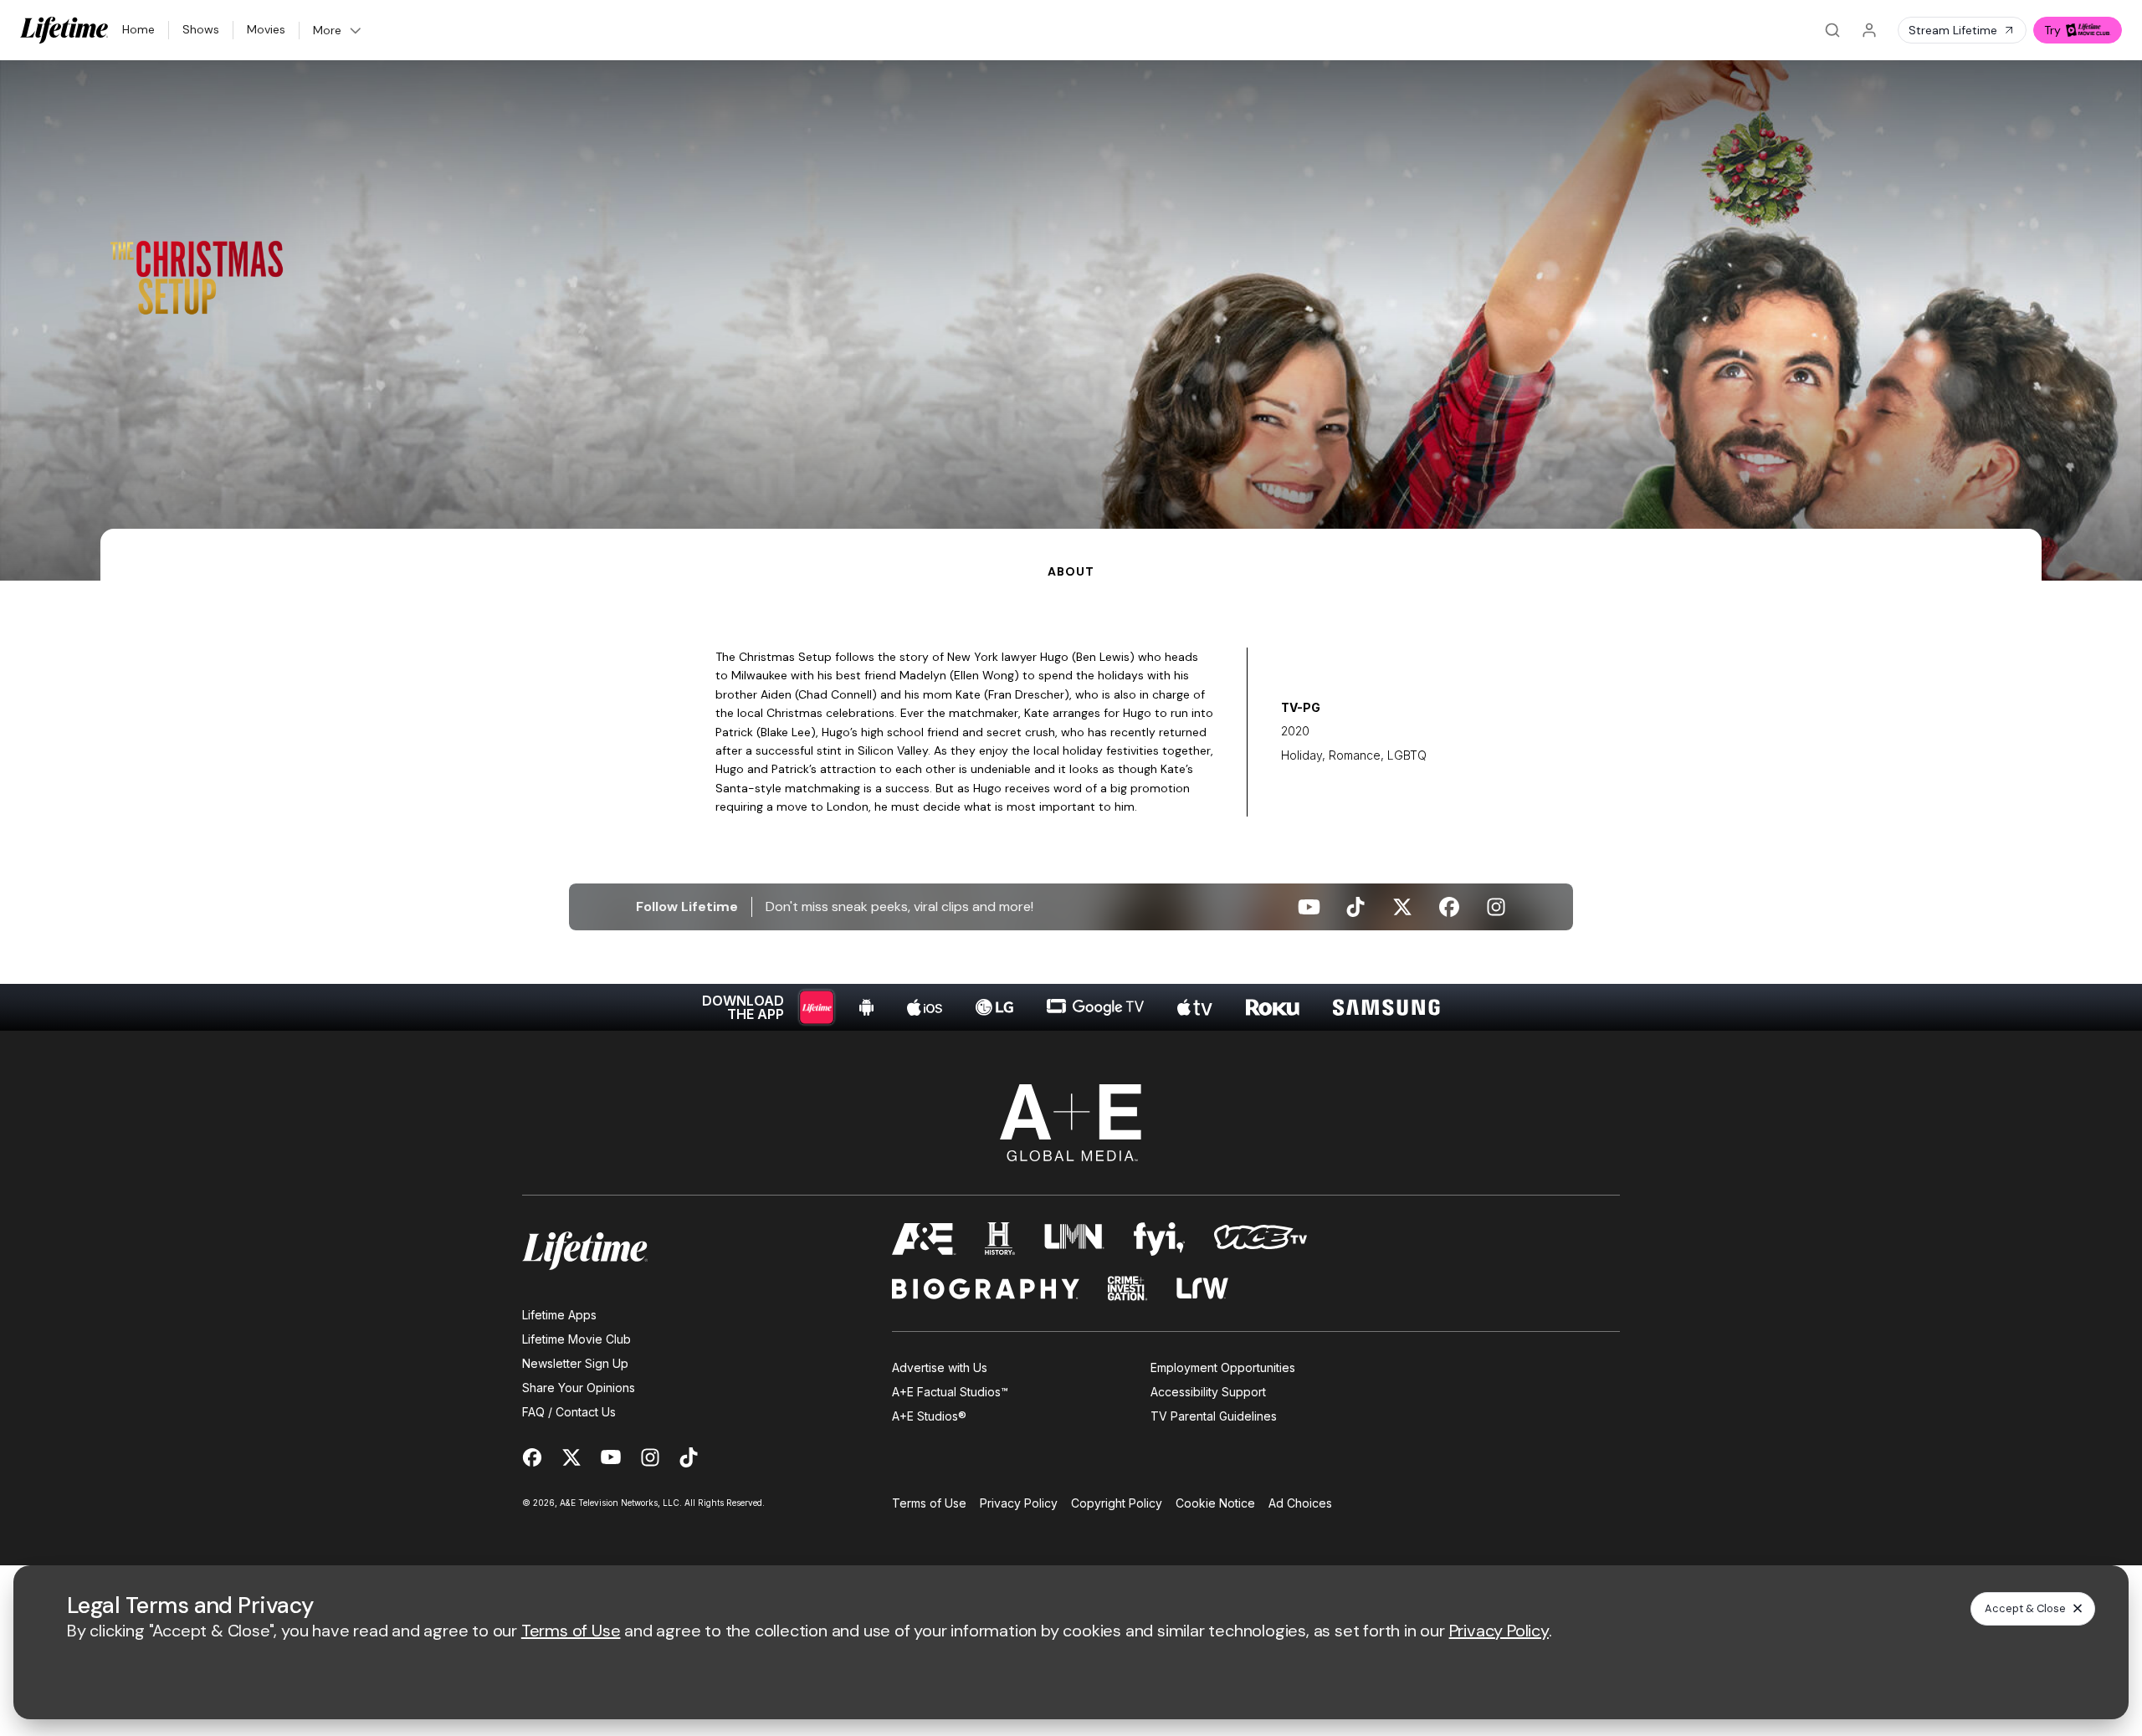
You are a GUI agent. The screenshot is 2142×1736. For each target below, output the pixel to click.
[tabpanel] (1071, 806)
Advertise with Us (940, 1367)
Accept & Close (2025, 1608)
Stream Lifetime (1953, 30)
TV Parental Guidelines (1214, 1416)
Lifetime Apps (559, 1315)
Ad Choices (1300, 1503)
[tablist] (1071, 555)
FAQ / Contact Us (569, 1412)
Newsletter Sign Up (575, 1363)
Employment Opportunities (1223, 1367)
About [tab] (1071, 571)
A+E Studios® (929, 1416)
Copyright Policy (1117, 1503)
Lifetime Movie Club (576, 1339)
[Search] (1832, 30)
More (327, 30)
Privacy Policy (1019, 1503)
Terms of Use (929, 1503)
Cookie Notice (1215, 1503)
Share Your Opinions (579, 1388)
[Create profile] (1869, 30)
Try (2052, 30)
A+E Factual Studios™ (950, 1392)
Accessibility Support (1208, 1392)
